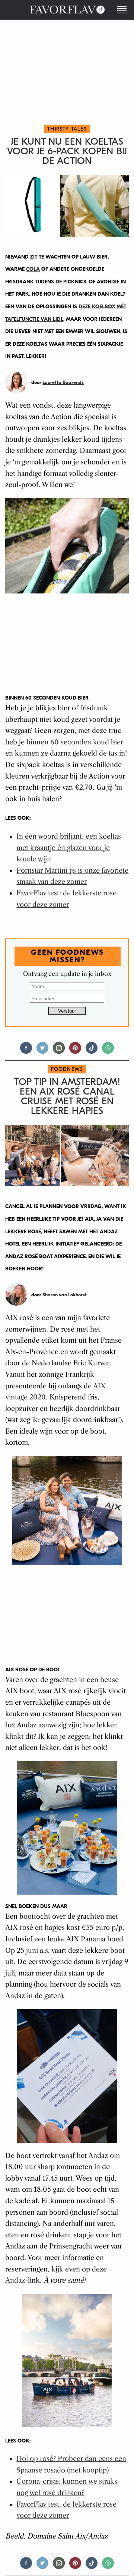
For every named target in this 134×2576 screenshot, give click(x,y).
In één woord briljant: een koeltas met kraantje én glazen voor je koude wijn (69, 848)
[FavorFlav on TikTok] (92, 1051)
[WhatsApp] (108, 1051)
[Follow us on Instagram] (59, 1051)
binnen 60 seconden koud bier (75, 742)
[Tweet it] (42, 1051)
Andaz (15, 2280)
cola (33, 269)
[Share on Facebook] (26, 1051)
